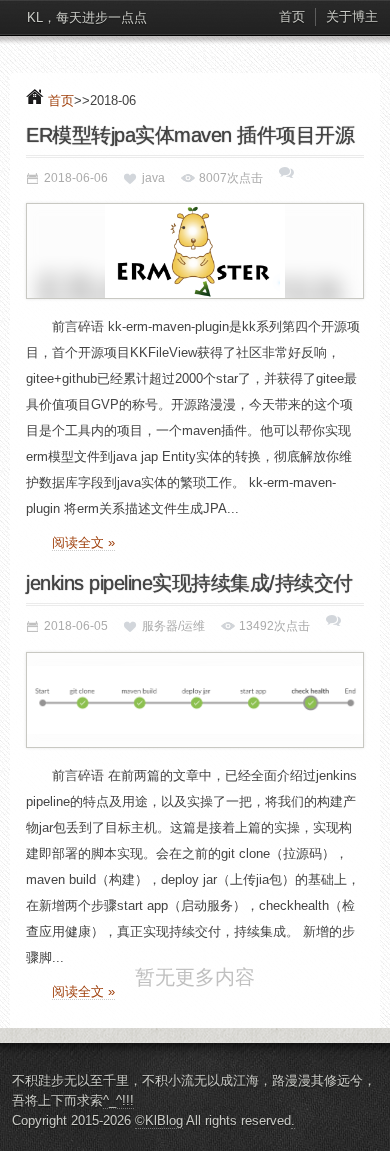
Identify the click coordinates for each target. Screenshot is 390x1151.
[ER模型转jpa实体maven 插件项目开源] (195, 251)
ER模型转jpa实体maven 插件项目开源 (190, 135)
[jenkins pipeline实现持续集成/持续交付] (195, 700)
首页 (292, 16)
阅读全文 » (83, 542)
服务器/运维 (173, 626)
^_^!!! (118, 1129)
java (153, 178)
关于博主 (352, 16)
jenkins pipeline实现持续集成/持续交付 (189, 583)
